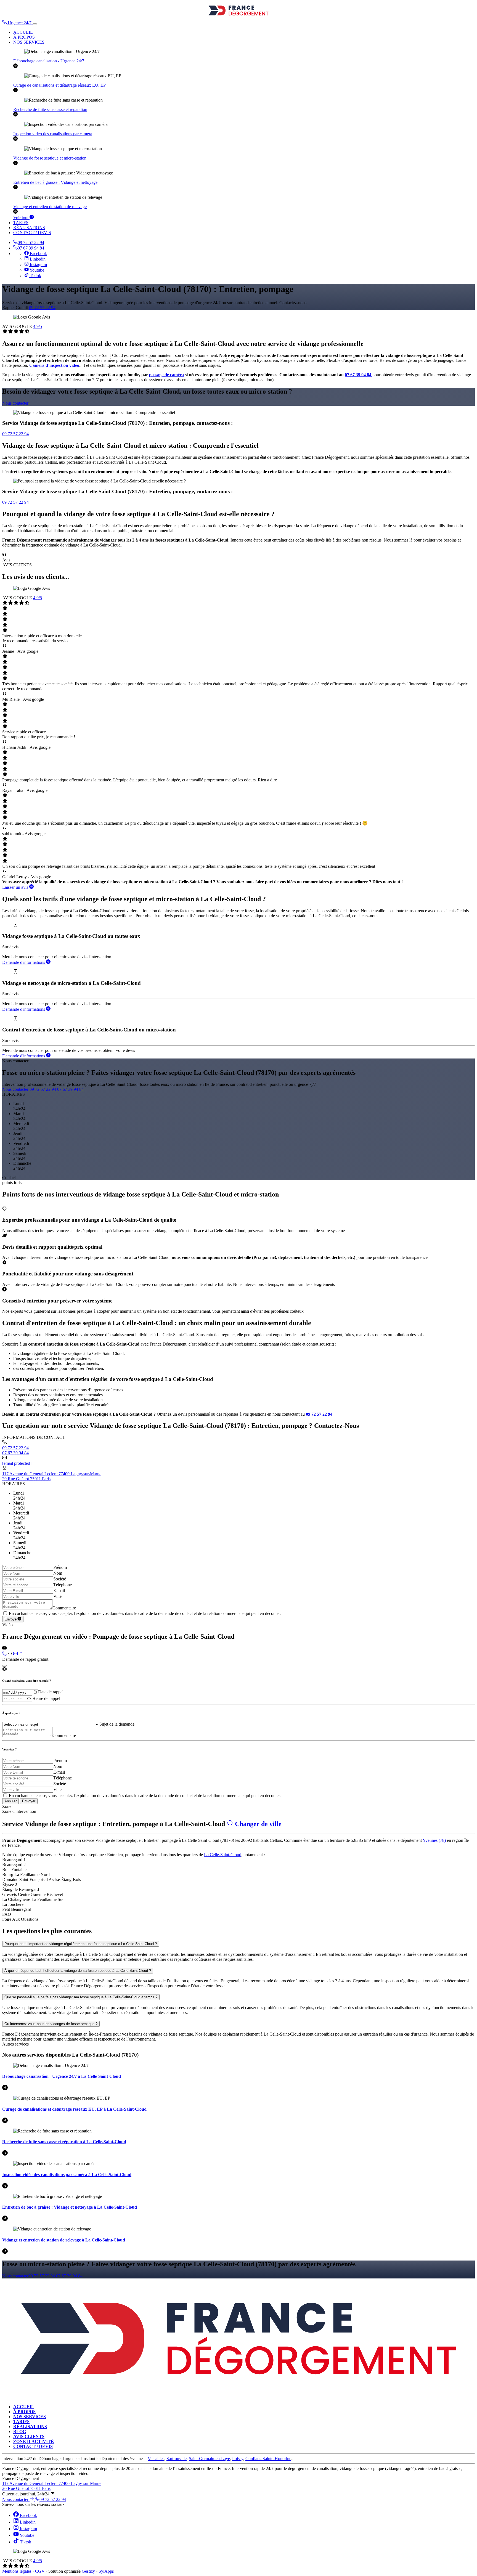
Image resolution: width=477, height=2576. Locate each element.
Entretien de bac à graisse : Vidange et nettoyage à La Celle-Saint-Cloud (70, 2207)
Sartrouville (177, 2459)
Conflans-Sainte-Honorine (268, 2459)
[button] (17, 23)
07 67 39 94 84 (31, 248)
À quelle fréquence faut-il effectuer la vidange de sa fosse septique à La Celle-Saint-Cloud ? (78, 1971)
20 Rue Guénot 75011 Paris (26, 1479)
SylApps (106, 2571)
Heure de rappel (46, 1698)
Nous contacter (15, 403)
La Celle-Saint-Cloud (223, 1855)
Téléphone (63, 1585)
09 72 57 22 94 (31, 242)
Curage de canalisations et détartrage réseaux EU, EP (59, 85)
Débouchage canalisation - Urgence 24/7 (49, 61)
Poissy (238, 2459)
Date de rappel (51, 1692)
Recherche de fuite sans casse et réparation (50, 109)
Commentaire (64, 1608)
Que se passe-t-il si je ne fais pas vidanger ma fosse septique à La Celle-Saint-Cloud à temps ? (81, 1997)
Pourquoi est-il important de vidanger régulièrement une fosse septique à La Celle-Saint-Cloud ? (81, 1944)
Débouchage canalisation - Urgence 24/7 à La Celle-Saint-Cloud (62, 2076)
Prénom (60, 1567)
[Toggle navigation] (35, 24)
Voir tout (21, 218)
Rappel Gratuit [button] (15, 308)
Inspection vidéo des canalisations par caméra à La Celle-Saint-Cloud (67, 2175)
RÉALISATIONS (29, 228)
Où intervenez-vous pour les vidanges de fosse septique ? (51, 2024)
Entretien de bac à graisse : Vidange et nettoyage (55, 182)
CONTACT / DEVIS (32, 233)
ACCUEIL (23, 32)
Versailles (156, 2459)
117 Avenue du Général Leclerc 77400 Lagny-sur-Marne (52, 1474)
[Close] (4, 1666)
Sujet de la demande (117, 1724)
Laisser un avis (16, 887)
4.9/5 (38, 326)
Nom (58, 1573)
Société (60, 1579)
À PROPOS (24, 37)
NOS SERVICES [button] (29, 42)
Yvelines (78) (434, 1840)
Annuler (10, 1801)
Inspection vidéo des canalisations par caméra (53, 134)
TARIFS (21, 223)
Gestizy (88, 2571)
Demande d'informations (24, 962)
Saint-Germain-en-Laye (209, 2459)
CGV (40, 2571)
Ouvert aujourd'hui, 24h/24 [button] (26, 2494)
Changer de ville (257, 1824)
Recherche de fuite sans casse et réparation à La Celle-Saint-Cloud (64, 2142)
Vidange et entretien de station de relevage (50, 207)
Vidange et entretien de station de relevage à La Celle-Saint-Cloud (64, 2240)
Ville (57, 1596)
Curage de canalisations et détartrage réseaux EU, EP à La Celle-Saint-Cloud (74, 2109)
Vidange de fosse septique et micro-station (50, 158)
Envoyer (11, 1619)
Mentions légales (17, 2571)
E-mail (59, 1591)
